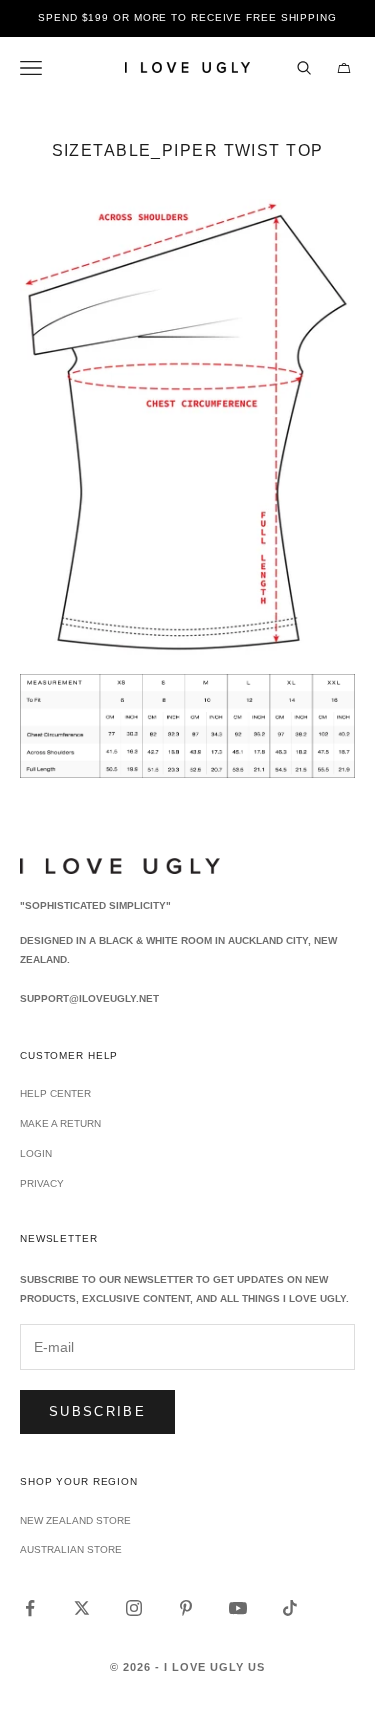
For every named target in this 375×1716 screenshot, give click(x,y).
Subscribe (97, 1411)
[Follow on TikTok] (290, 1608)
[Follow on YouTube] (238, 1608)
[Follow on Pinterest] (186, 1608)
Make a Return (60, 1123)
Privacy (42, 1183)
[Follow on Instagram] (134, 1608)
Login (36, 1153)
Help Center (55, 1093)
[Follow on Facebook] (30, 1608)
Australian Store (71, 1549)
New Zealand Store (75, 1520)
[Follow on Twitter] (82, 1608)
